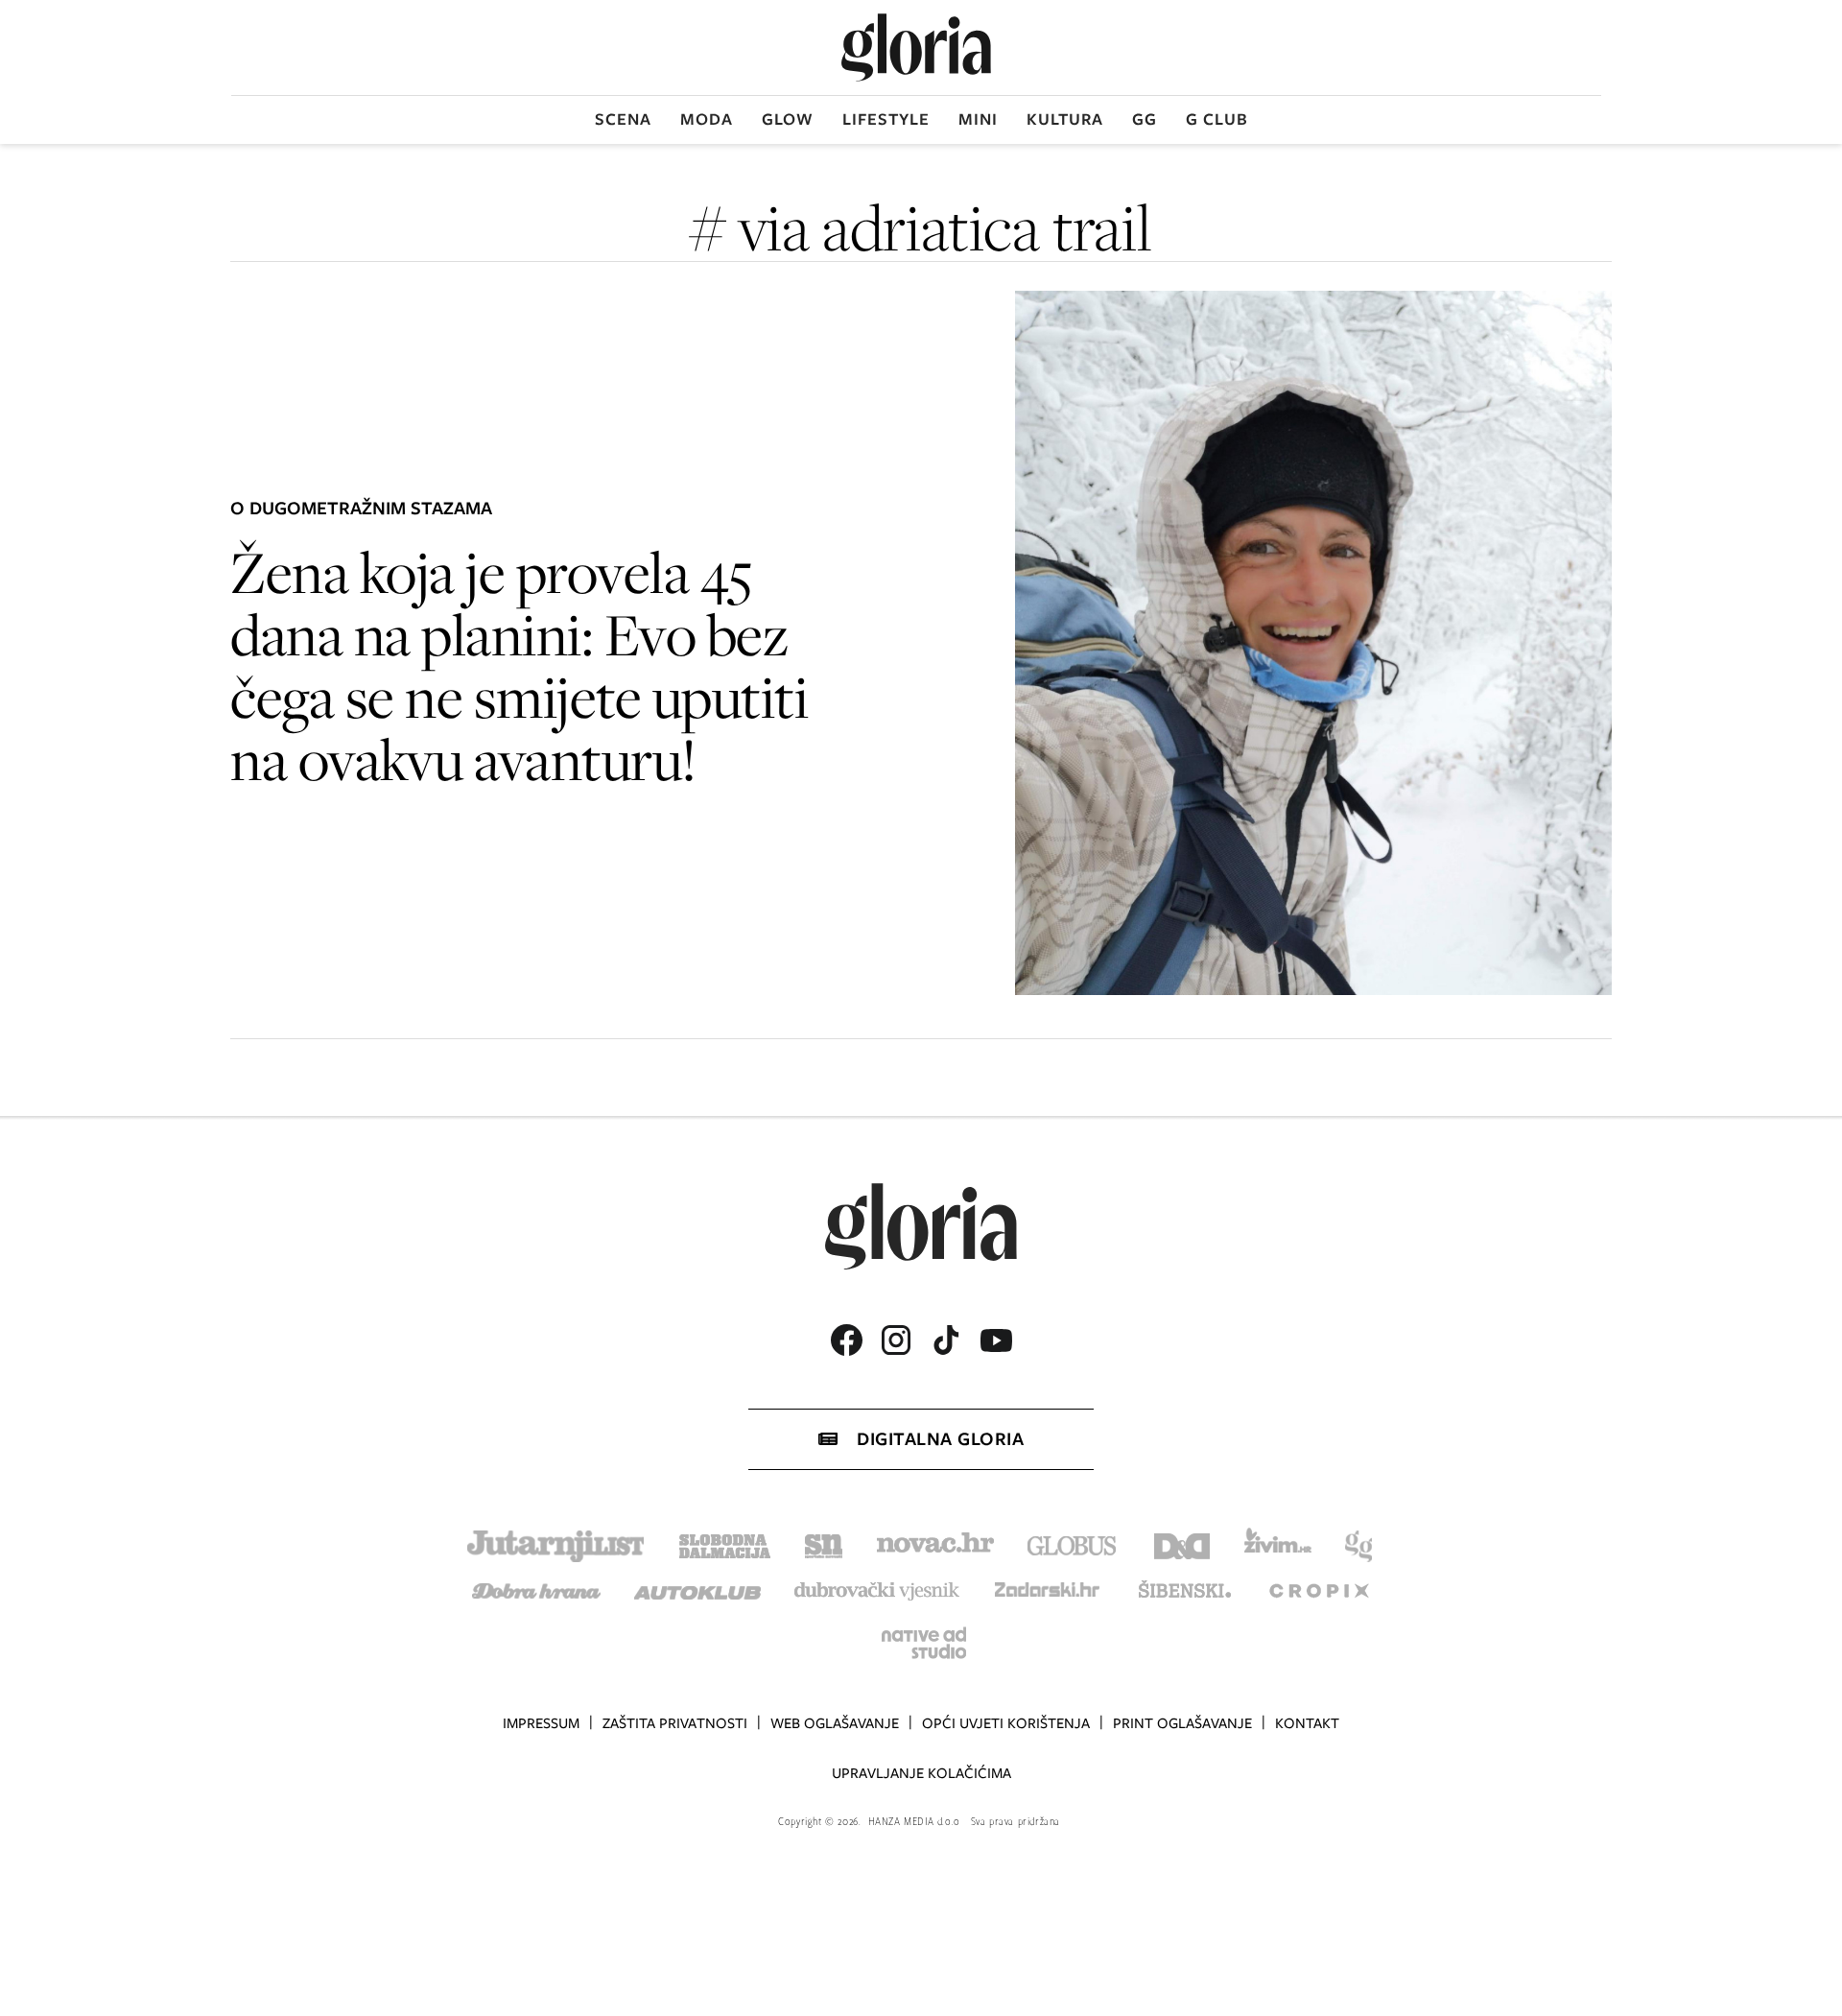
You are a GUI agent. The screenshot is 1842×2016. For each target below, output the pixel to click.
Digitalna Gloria (940, 1439)
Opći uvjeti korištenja (1006, 1723)
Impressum (541, 1723)
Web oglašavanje (835, 1723)
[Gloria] (916, 47)
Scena (623, 119)
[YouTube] (996, 1340)
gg (1145, 119)
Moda (707, 119)
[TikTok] (946, 1340)
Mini (978, 119)
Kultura (1065, 119)
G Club (1217, 119)
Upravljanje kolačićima (921, 1773)
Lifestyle (886, 119)
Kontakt (1307, 1723)
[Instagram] (896, 1340)
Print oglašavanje (1182, 1723)
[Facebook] (846, 1340)
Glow (788, 119)
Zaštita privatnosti (675, 1723)
